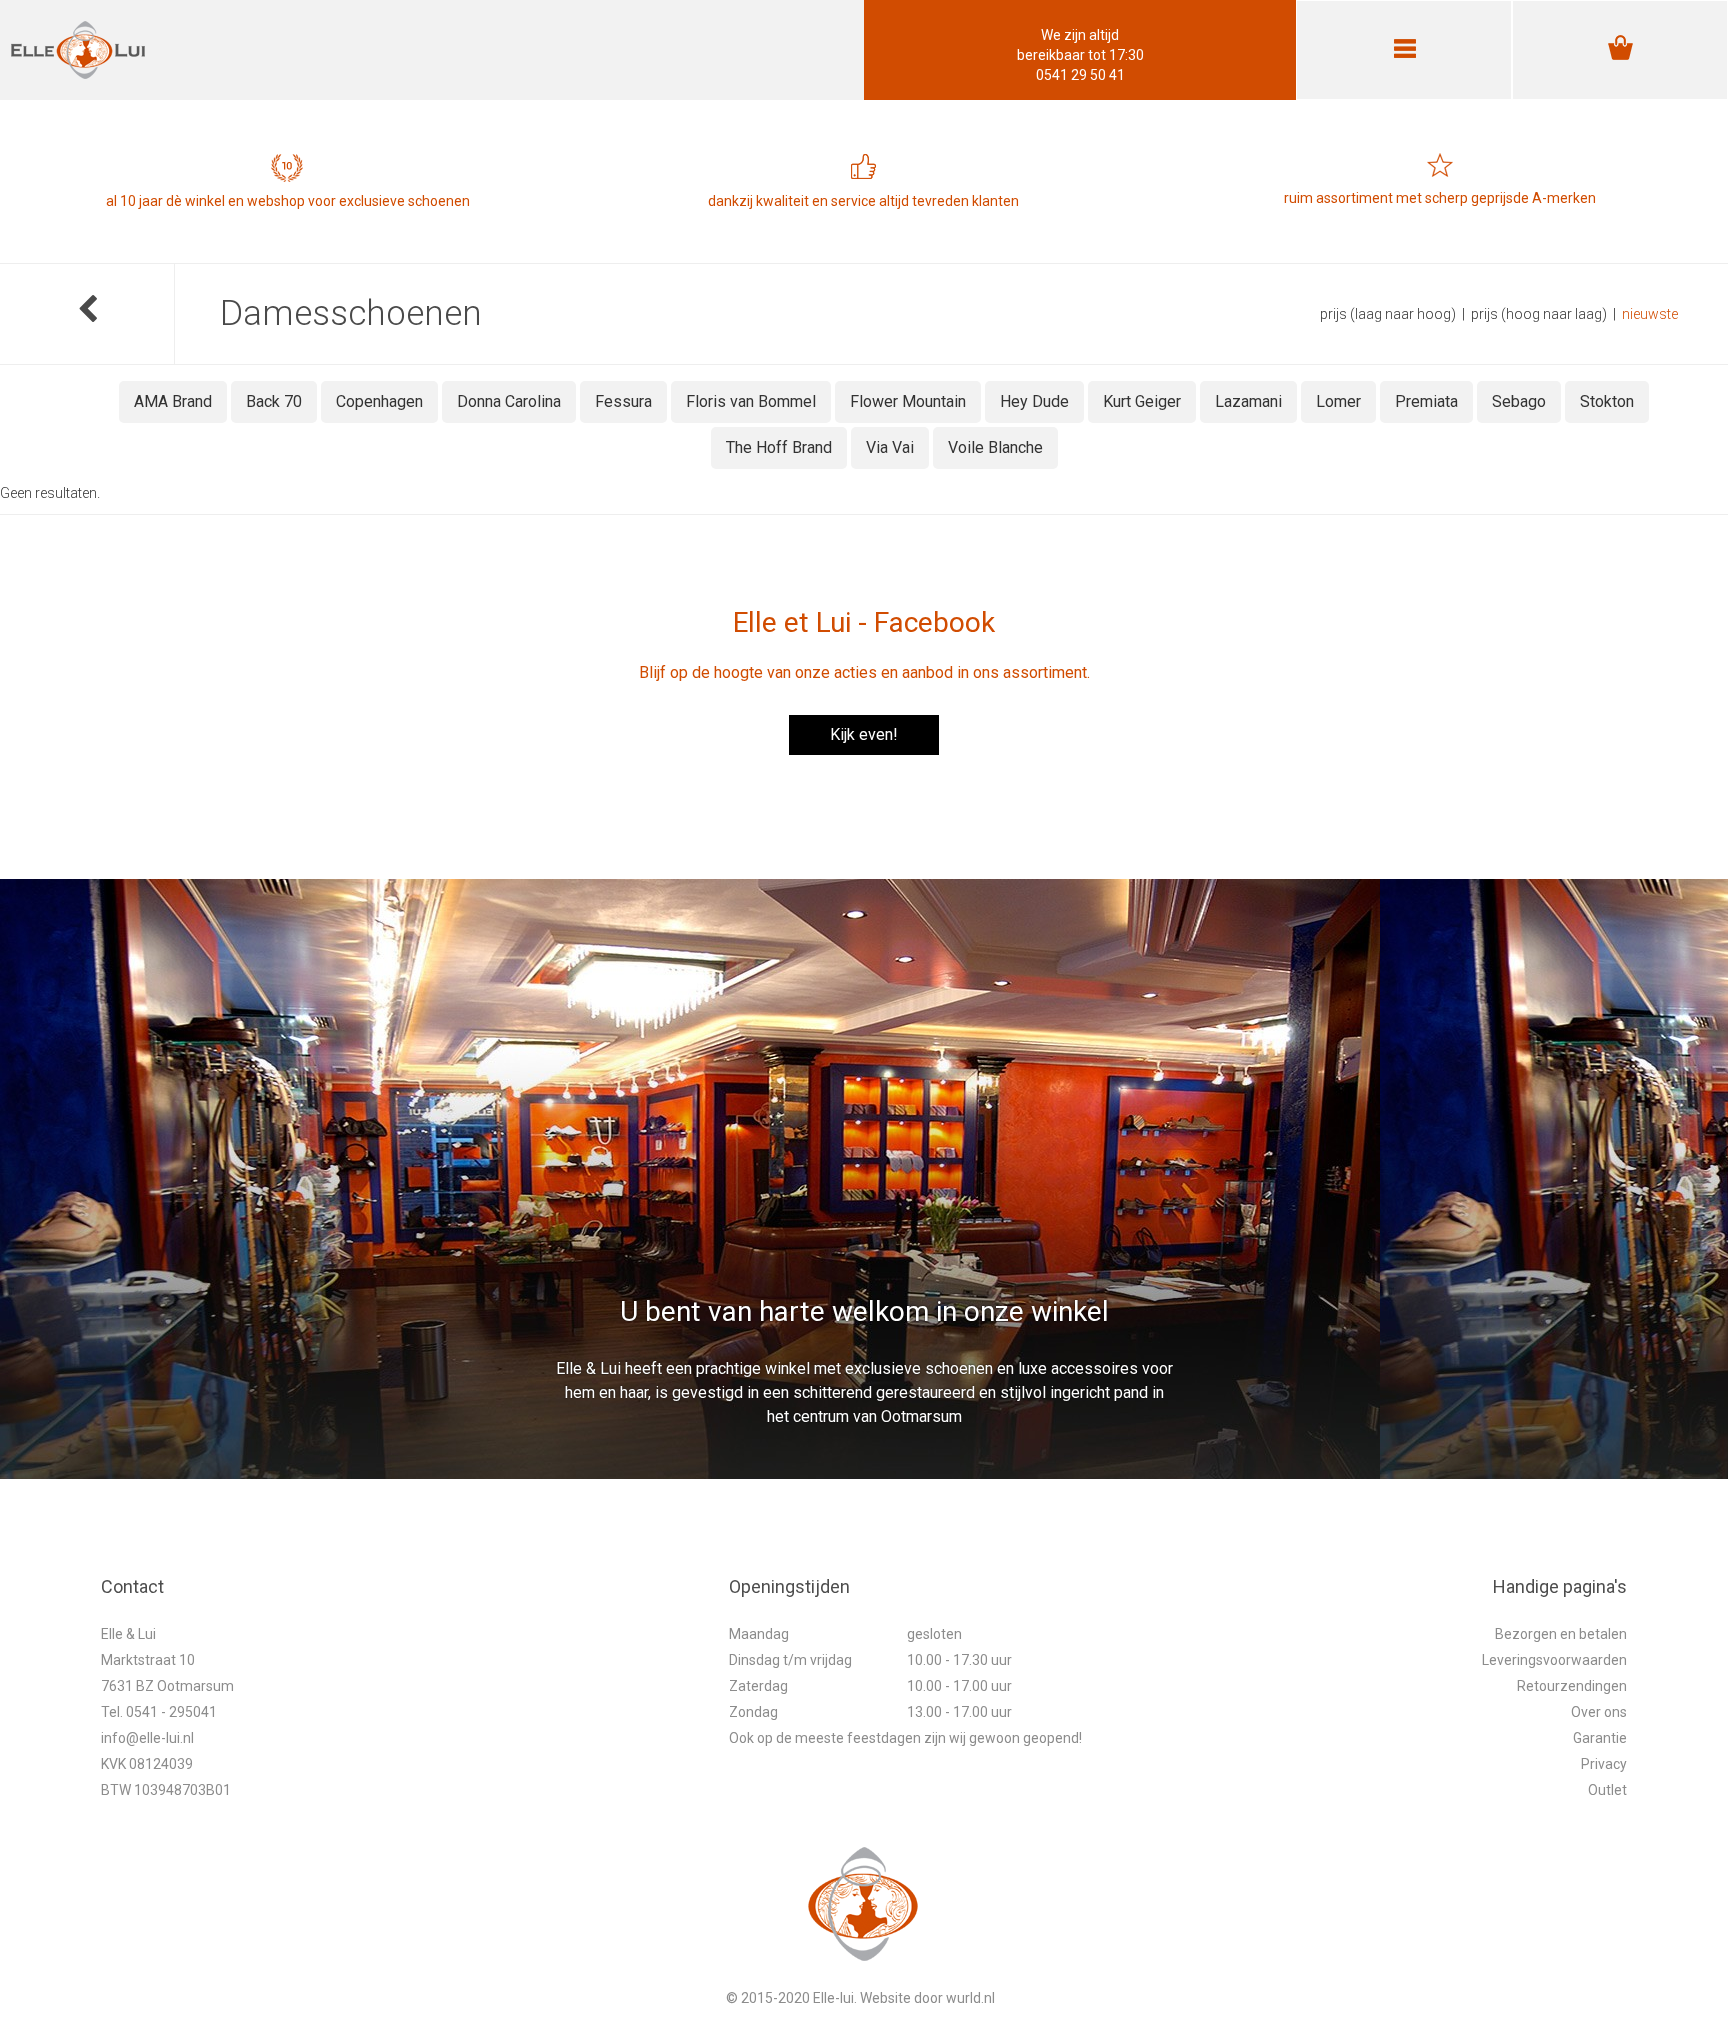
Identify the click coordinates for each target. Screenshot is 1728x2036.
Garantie (1600, 1738)
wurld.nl (970, 1998)
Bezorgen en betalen (1561, 1634)
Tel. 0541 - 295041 (159, 1712)
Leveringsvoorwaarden (1554, 1660)
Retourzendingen (1572, 1686)
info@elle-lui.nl (147, 1738)
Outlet (1607, 1790)
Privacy (1604, 1764)
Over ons (1599, 1712)
